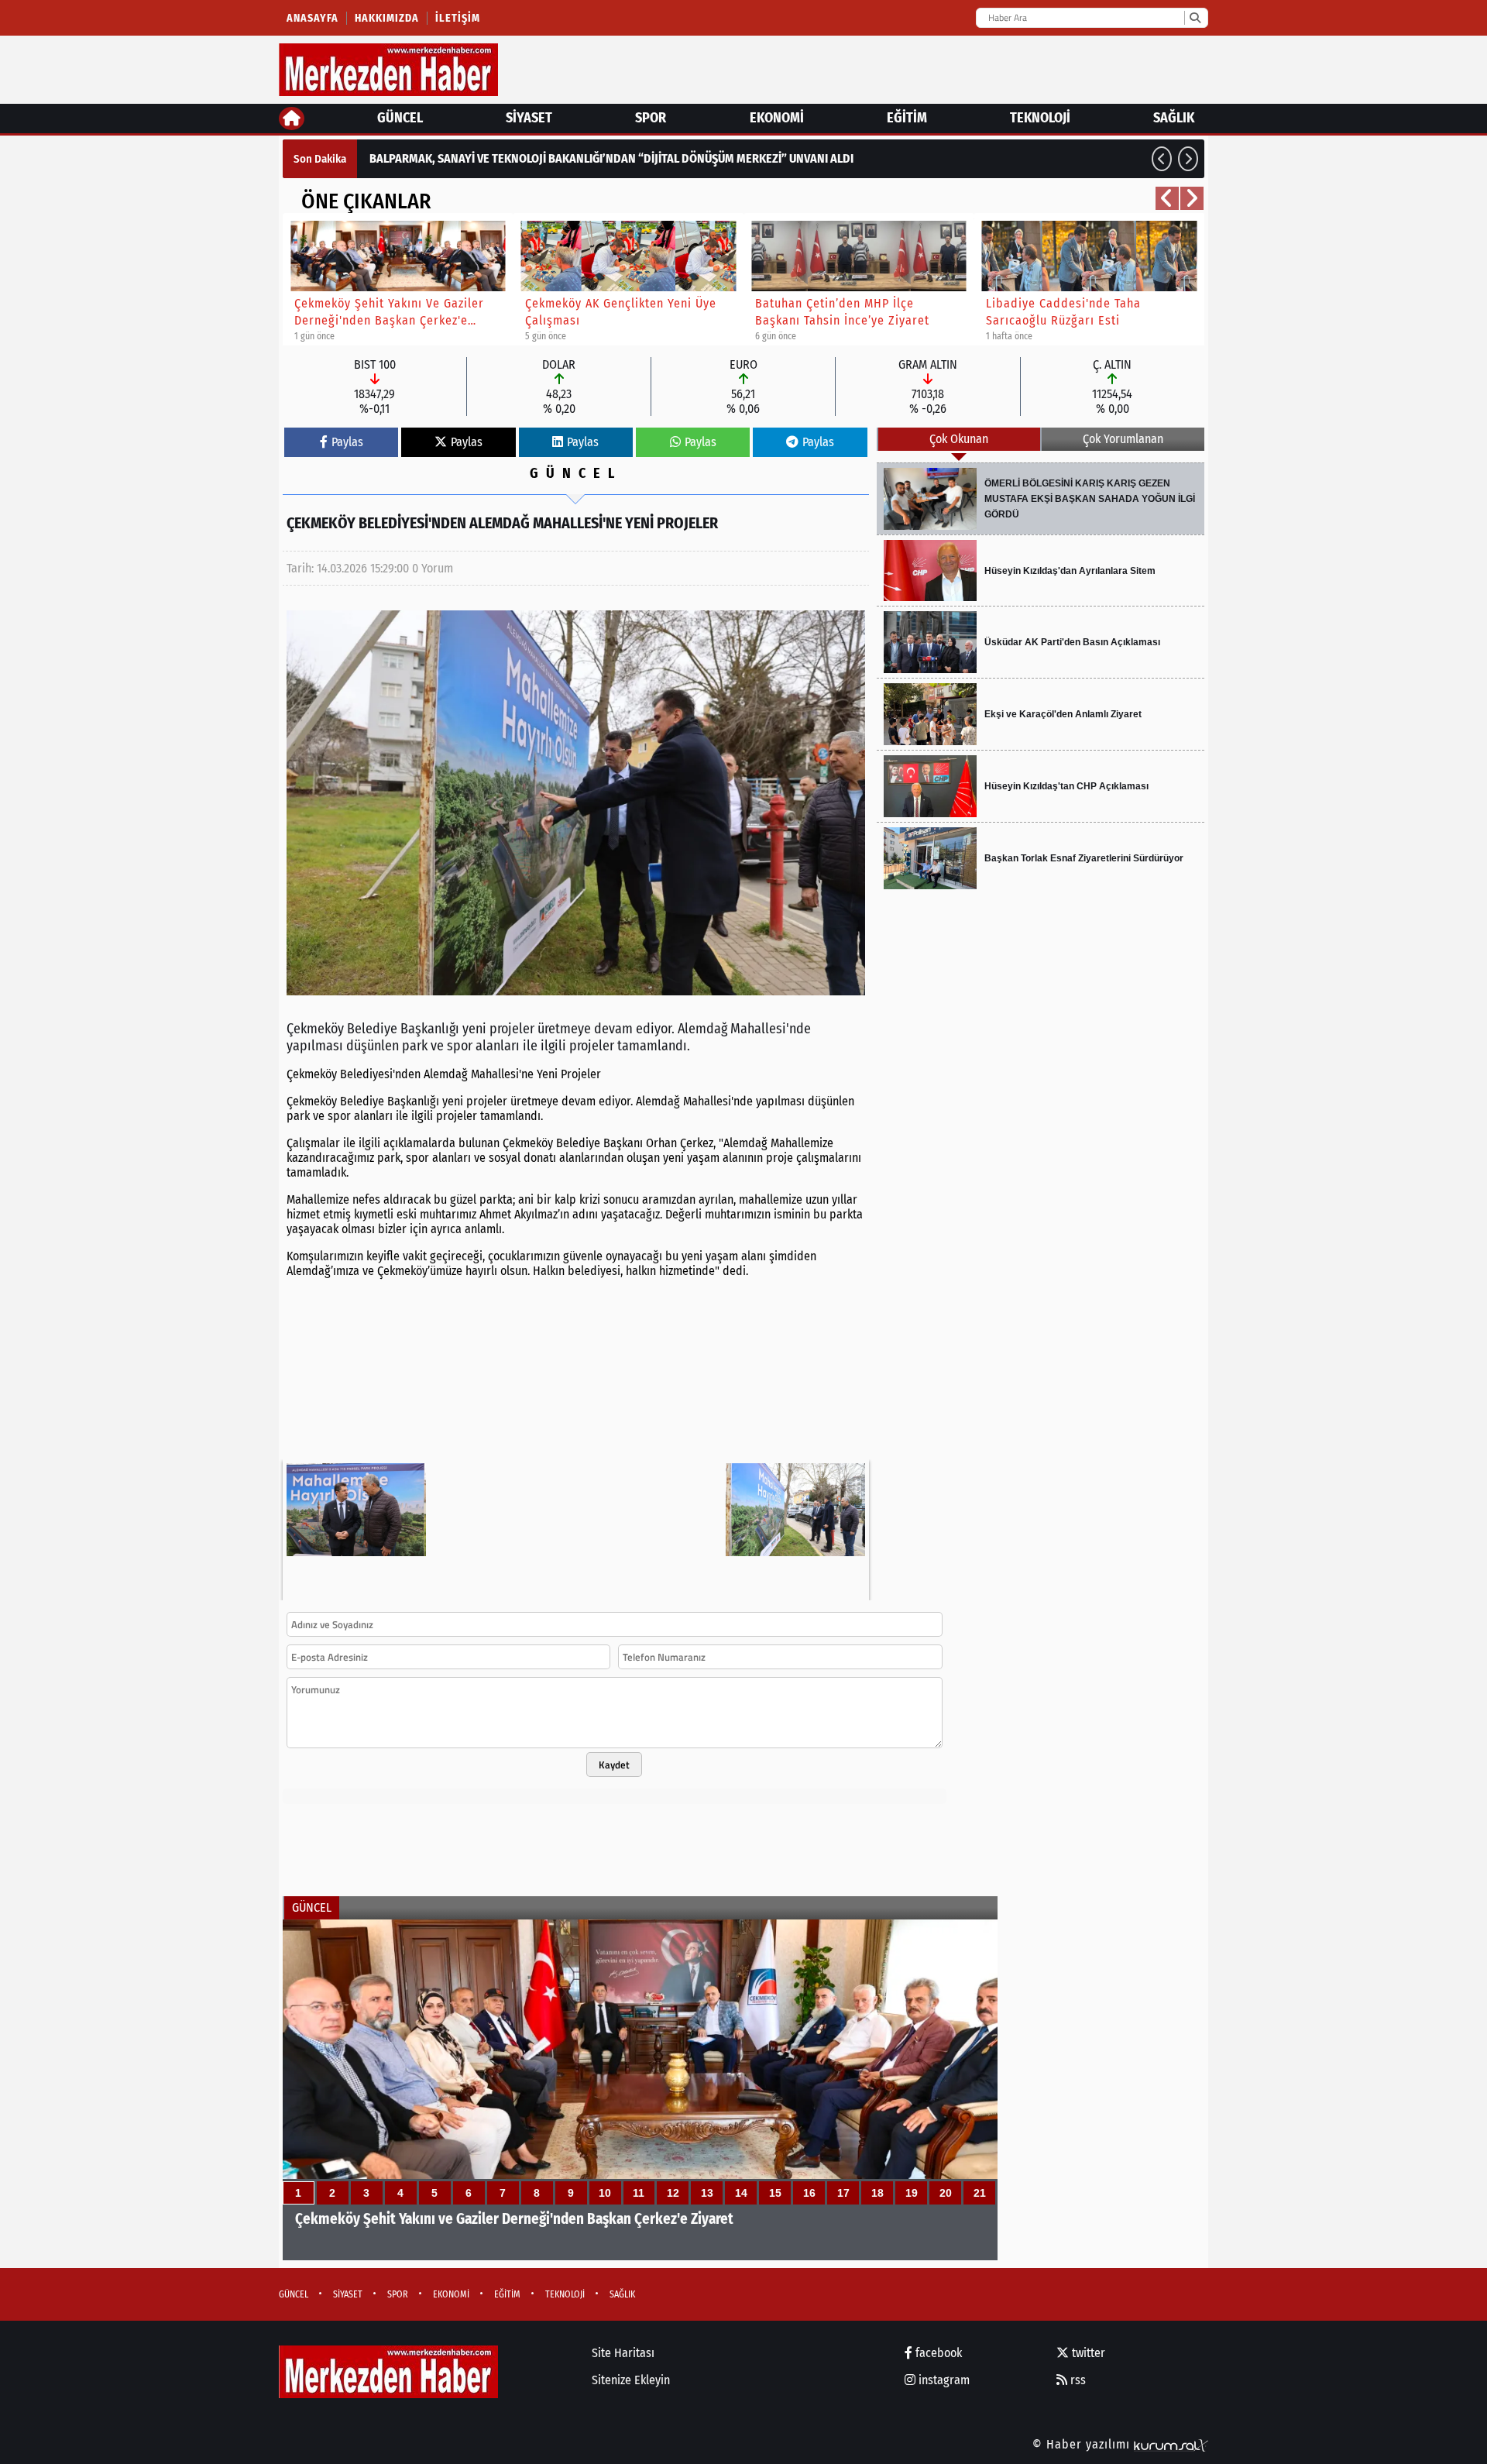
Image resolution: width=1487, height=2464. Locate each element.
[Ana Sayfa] (292, 119)
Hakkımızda (387, 18)
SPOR (651, 118)
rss (1077, 2380)
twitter (1087, 2353)
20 (946, 2193)
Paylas (347, 442)
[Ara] (1195, 18)
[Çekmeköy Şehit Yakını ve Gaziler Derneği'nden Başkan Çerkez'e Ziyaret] (640, 2090)
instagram (943, 2380)
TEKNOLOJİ (1040, 118)
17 (843, 2193)
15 (775, 2193)
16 (809, 2193)
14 (741, 2193)
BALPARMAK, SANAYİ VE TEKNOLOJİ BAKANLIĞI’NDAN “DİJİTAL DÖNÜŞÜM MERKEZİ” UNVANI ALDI (611, 158)
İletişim (458, 18)
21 (980, 2193)
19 (912, 2193)
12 (673, 2193)
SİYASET (529, 118)
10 (605, 2193)
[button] (1162, 159)
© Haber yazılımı (1083, 2444)
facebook (937, 2353)
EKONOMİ (777, 118)
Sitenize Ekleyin (631, 2380)
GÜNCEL (400, 118)
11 (639, 2193)
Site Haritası (623, 2353)
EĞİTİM (907, 118)
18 (877, 2193)
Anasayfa (313, 18)
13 (707, 2193)
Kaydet (614, 1765)
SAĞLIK (1174, 118)
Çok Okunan (959, 439)
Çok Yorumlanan (1123, 439)
